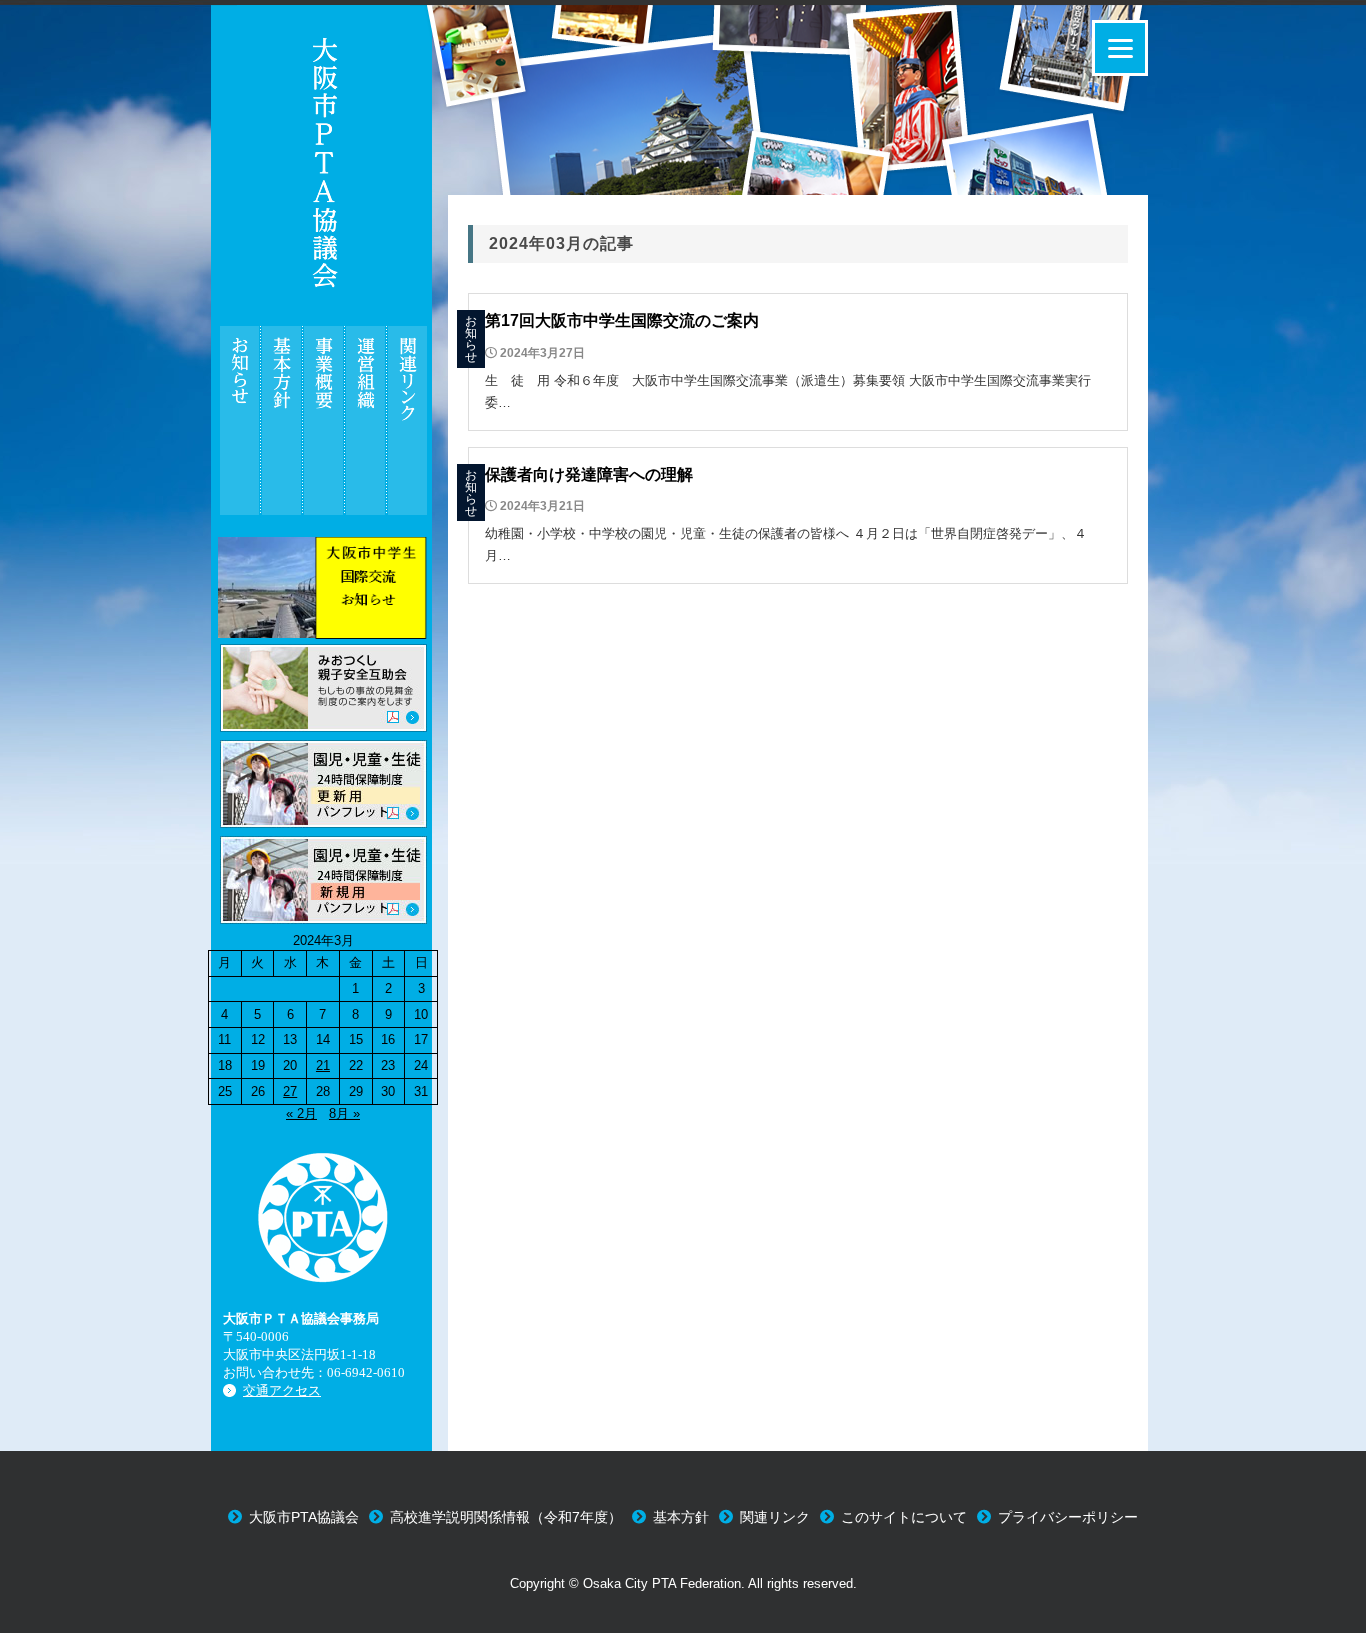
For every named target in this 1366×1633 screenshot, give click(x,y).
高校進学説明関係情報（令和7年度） (506, 1517)
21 (323, 1065)
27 (290, 1091)
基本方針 (681, 1517)
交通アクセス (282, 1390)
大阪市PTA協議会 (304, 1517)
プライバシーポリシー (1068, 1517)
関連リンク (775, 1517)
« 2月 (301, 1113)
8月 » (344, 1113)
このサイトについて (904, 1517)
